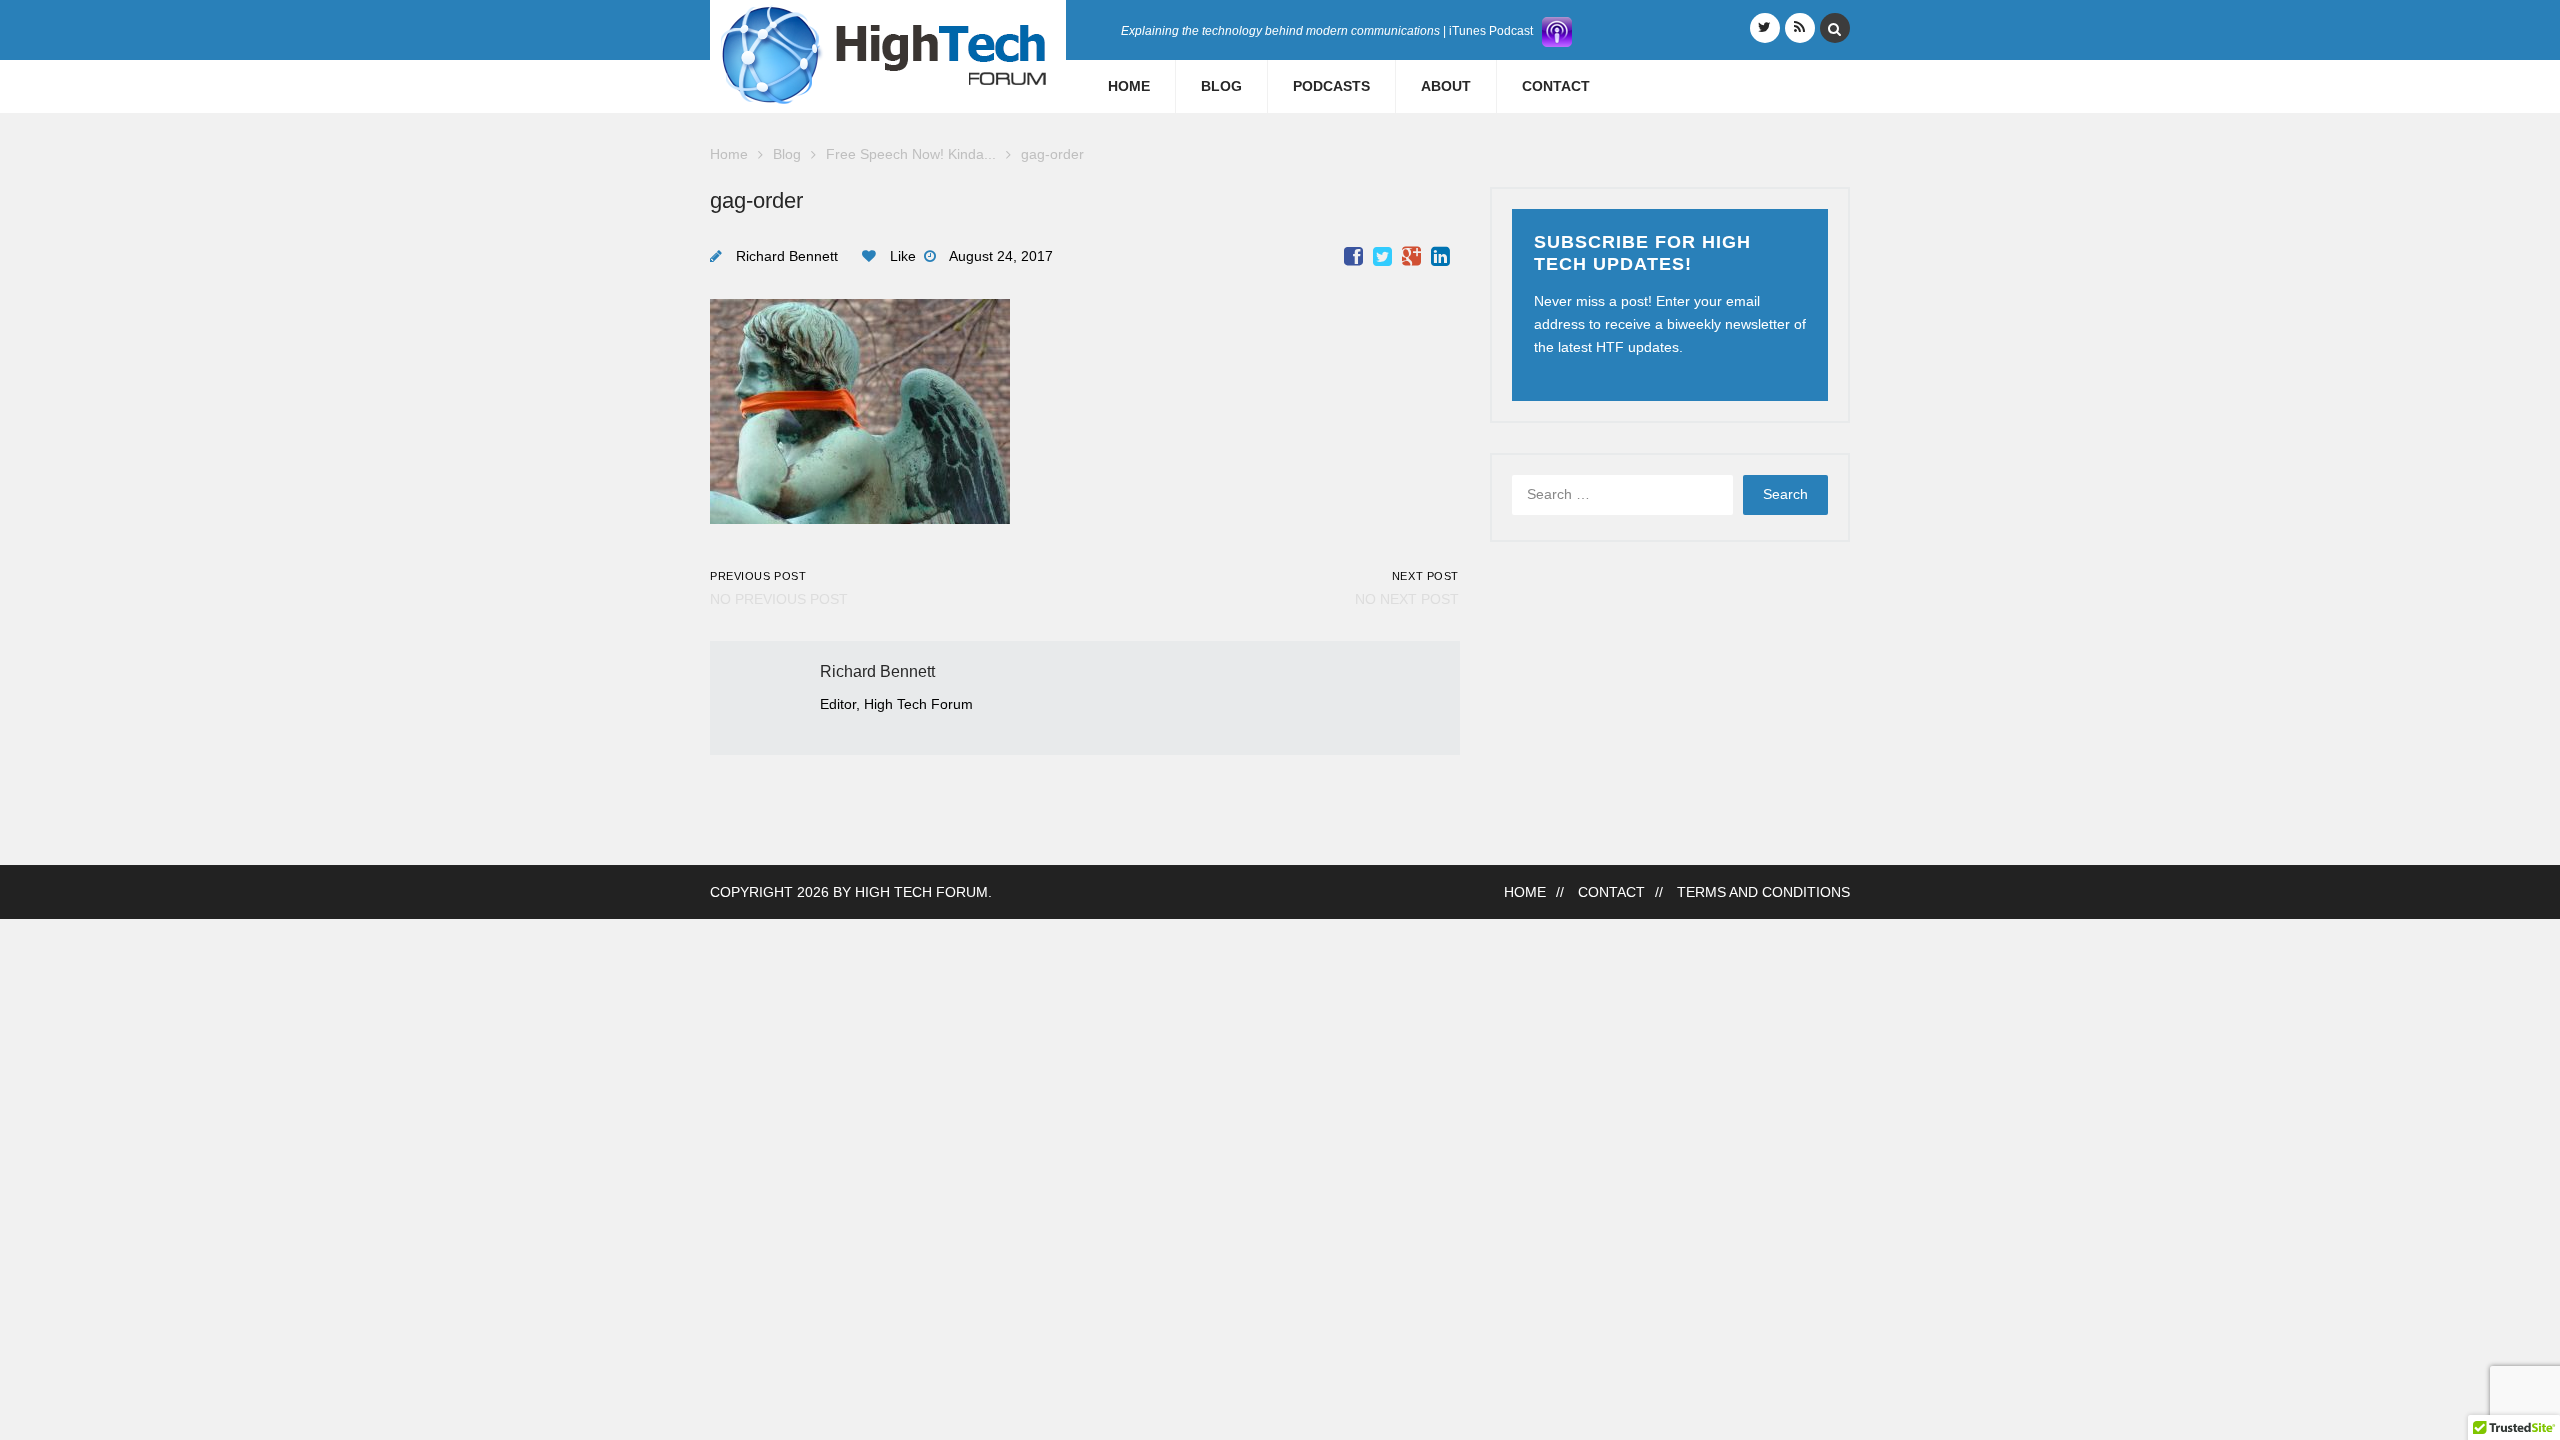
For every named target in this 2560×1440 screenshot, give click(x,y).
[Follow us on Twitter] (1765, 28)
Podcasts (1331, 86)
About (1446, 86)
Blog (1221, 86)
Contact (1556, 86)
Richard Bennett (787, 256)
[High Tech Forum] (888, 54)
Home (1129, 86)
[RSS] (1800, 28)
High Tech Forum (921, 892)
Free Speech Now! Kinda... (911, 154)
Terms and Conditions (1763, 892)
